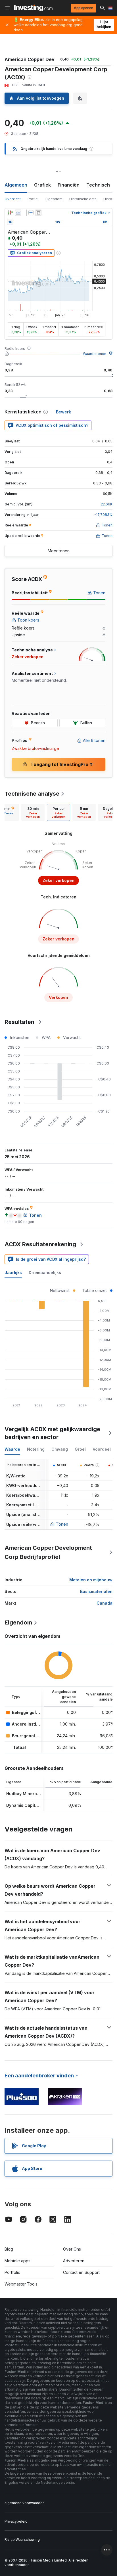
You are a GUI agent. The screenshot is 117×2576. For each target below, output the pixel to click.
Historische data (83, 199)
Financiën (69, 185)
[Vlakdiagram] (18, 213)
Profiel (33, 199)
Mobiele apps (17, 2261)
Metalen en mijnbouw (91, 1580)
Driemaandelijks (45, 1273)
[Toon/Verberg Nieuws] (38, 213)
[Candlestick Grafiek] (10, 213)
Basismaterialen (96, 1591)
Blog (9, 2249)
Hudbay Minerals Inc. (28, 1794)
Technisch (98, 185)
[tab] (33, 812)
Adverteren (74, 2261)
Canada (105, 1603)
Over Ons (72, 2249)
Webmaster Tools (21, 2284)
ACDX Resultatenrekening (40, 1244)
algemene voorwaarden (25, 2503)
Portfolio (12, 2272)
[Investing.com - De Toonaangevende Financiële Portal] (33, 8)
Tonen (62, 1524)
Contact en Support (81, 2272)
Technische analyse (32, 794)
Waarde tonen (95, 354)
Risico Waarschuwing (22, 2540)
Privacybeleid (16, 2521)
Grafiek (42, 185)
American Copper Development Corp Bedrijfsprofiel (48, 1552)
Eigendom (54, 199)
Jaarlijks (13, 1273)
